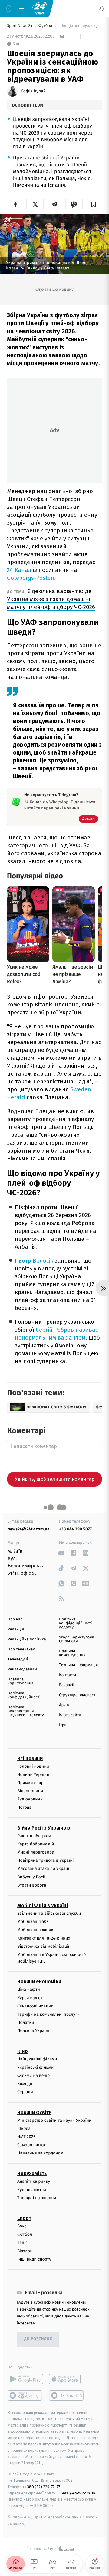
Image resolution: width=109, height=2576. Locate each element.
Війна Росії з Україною (44, 1828)
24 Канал (19, 570)
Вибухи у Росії (31, 1877)
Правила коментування (72, 1653)
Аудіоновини (30, 1799)
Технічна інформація (78, 1665)
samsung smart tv (67, 2395)
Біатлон (25, 2251)
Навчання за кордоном (40, 2153)
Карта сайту (70, 1715)
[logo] (39, 8)
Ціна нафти (29, 1990)
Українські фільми (35, 2067)
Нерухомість (32, 2174)
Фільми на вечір (33, 2075)
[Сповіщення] (102, 8)
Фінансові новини (35, 2006)
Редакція (16, 1629)
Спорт (24, 2218)
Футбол (46, 26)
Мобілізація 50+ (33, 1922)
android (25, 2379)
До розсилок (38, 2339)
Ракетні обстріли (34, 1836)
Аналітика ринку (34, 2182)
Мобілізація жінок (35, 1930)
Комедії (25, 2084)
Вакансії (67, 1685)
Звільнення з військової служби (49, 1913)
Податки (26, 2023)
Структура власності (78, 1695)
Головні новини (33, 1766)
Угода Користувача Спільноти (77, 1639)
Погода (24, 1808)
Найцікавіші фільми (37, 2059)
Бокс (22, 2226)
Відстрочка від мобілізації (43, 1946)
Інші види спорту (34, 2259)
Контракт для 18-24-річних (44, 1938)
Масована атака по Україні (44, 1869)
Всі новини (30, 1758)
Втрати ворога (32, 1885)
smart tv (25, 2395)
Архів (64, 1705)
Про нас (15, 1619)
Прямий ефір (30, 1783)
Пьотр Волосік (34, 1261)
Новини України (33, 1775)
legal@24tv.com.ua (78, 2493)
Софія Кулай (33, 91)
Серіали (25, 2092)
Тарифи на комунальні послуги (48, 2014)
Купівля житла (32, 2190)
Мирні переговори (36, 1852)
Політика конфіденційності (24, 1695)
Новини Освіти (34, 2112)
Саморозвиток (32, 2145)
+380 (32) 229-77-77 (43, 2487)
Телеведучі (18, 1659)
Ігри (63, 1725)
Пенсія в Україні (33, 2031)
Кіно (23, 2051)
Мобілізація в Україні (43, 1905)
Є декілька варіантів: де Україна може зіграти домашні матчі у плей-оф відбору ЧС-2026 (51, 599)
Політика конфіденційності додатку (76, 1623)
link (61, 1553)
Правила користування (20, 1681)
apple (67, 2379)
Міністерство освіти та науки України (54, 2120)
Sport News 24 (20, 26)
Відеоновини (30, 1791)
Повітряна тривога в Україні (45, 1861)
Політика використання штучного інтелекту (26, 1711)
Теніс (22, 2243)
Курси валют (30, 1998)
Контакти (68, 1675)
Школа (24, 2129)
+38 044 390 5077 (75, 1529)
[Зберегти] (94, 204)
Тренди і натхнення (37, 2198)
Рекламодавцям (22, 1669)
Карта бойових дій (36, 1844)
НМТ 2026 (26, 2137)
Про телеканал (21, 1649)
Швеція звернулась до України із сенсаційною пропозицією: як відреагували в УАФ (80, 26)
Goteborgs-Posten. (31, 578)
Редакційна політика (27, 1639)
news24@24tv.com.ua (29, 1529)
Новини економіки (39, 1982)
